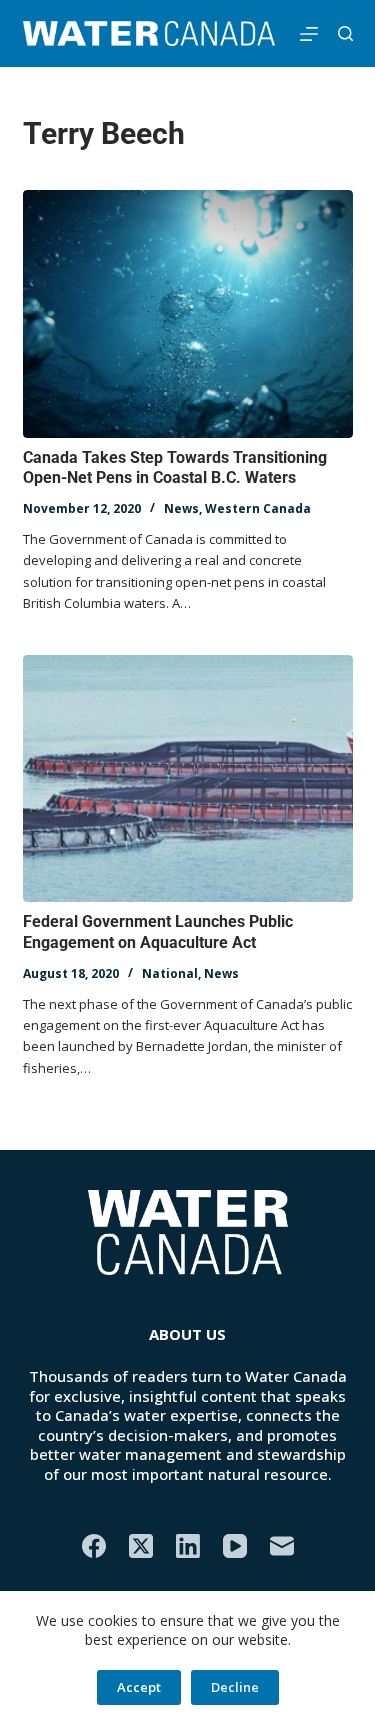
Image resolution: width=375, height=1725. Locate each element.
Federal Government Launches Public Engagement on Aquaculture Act (158, 932)
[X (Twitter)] (141, 1546)
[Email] (282, 1546)
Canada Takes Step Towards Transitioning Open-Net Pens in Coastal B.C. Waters (175, 468)
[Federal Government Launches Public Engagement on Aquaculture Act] (188, 779)
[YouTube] (235, 1546)
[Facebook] (94, 1546)
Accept (139, 1687)
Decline (235, 1687)
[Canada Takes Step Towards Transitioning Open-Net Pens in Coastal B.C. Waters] (188, 314)
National (170, 973)
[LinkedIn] (188, 1546)
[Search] (345, 33)
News (181, 508)
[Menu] (309, 34)
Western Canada (258, 508)
